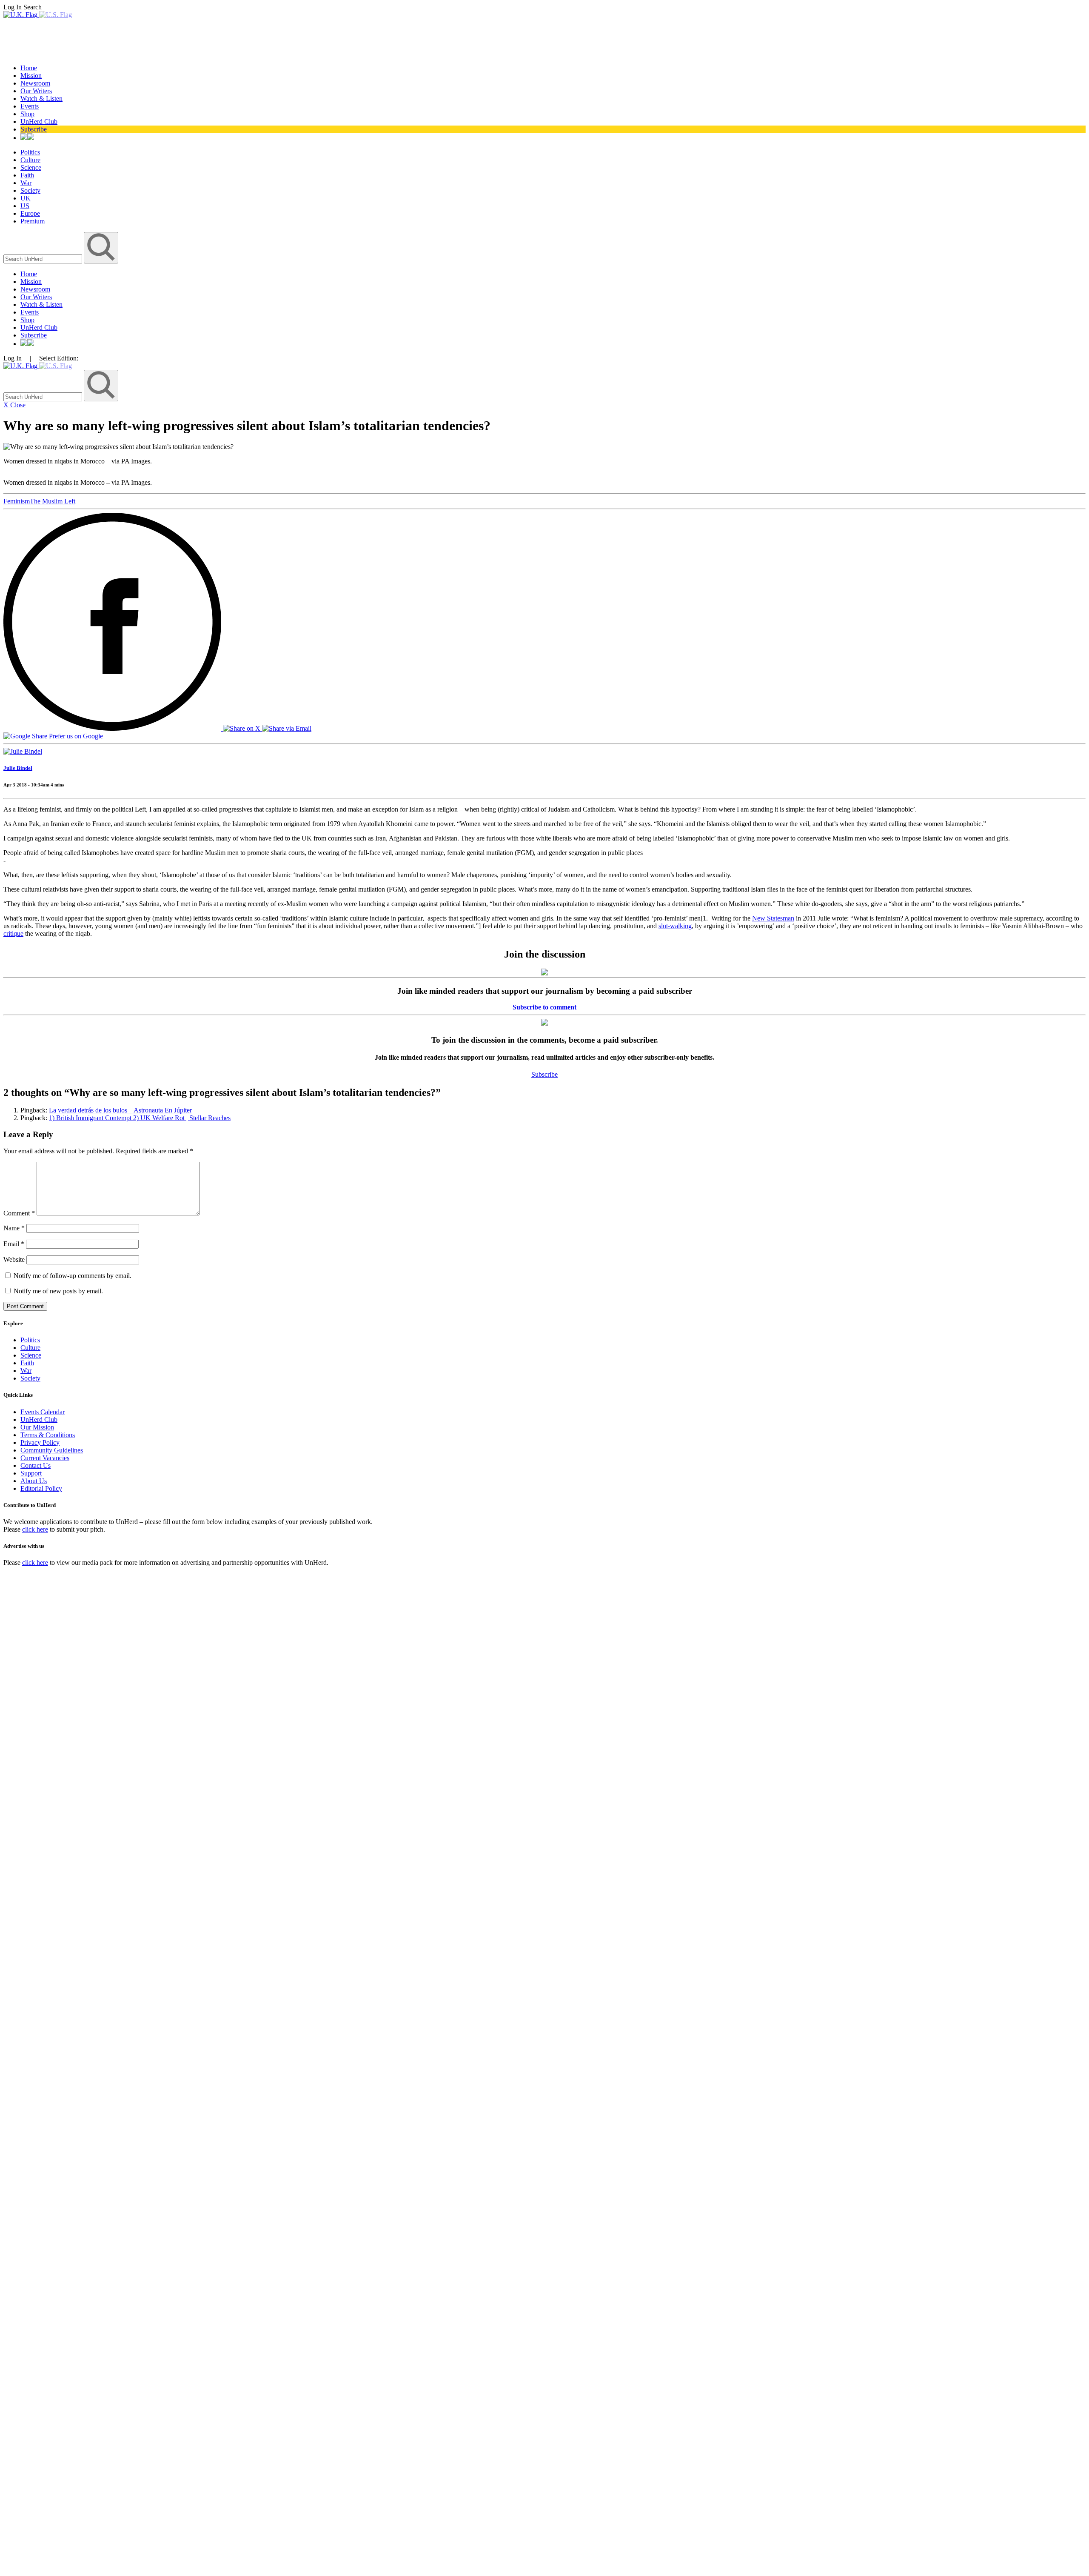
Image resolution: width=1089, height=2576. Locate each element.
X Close (14, 405)
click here (35, 1529)
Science (31, 167)
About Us (34, 1481)
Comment (19, 1213)
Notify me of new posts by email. (58, 1291)
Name (14, 1228)
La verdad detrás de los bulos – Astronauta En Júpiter (120, 1110)
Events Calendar (43, 1412)
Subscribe (34, 129)
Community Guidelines (52, 1450)
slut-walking (675, 926)
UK (26, 198)
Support (31, 1473)
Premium (33, 221)
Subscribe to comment (544, 1007)
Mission (31, 76)
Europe (30, 213)
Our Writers (36, 91)
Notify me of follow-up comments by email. (73, 1276)
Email (14, 1244)
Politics (30, 152)
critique (13, 933)
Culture (30, 160)
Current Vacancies (45, 1458)
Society (30, 190)
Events (30, 106)
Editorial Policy (41, 1488)
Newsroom (35, 83)
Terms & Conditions (48, 1435)
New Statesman (773, 918)
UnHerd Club (39, 122)
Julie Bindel (18, 768)
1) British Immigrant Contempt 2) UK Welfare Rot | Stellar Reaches (140, 1118)
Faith (27, 175)
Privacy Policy (40, 1442)
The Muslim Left (53, 501)
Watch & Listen (41, 99)
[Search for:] (44, 259)
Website (14, 1259)
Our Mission (37, 1427)
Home (29, 68)
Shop (27, 114)
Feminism (17, 501)
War (26, 183)
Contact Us (36, 1465)
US (25, 206)
